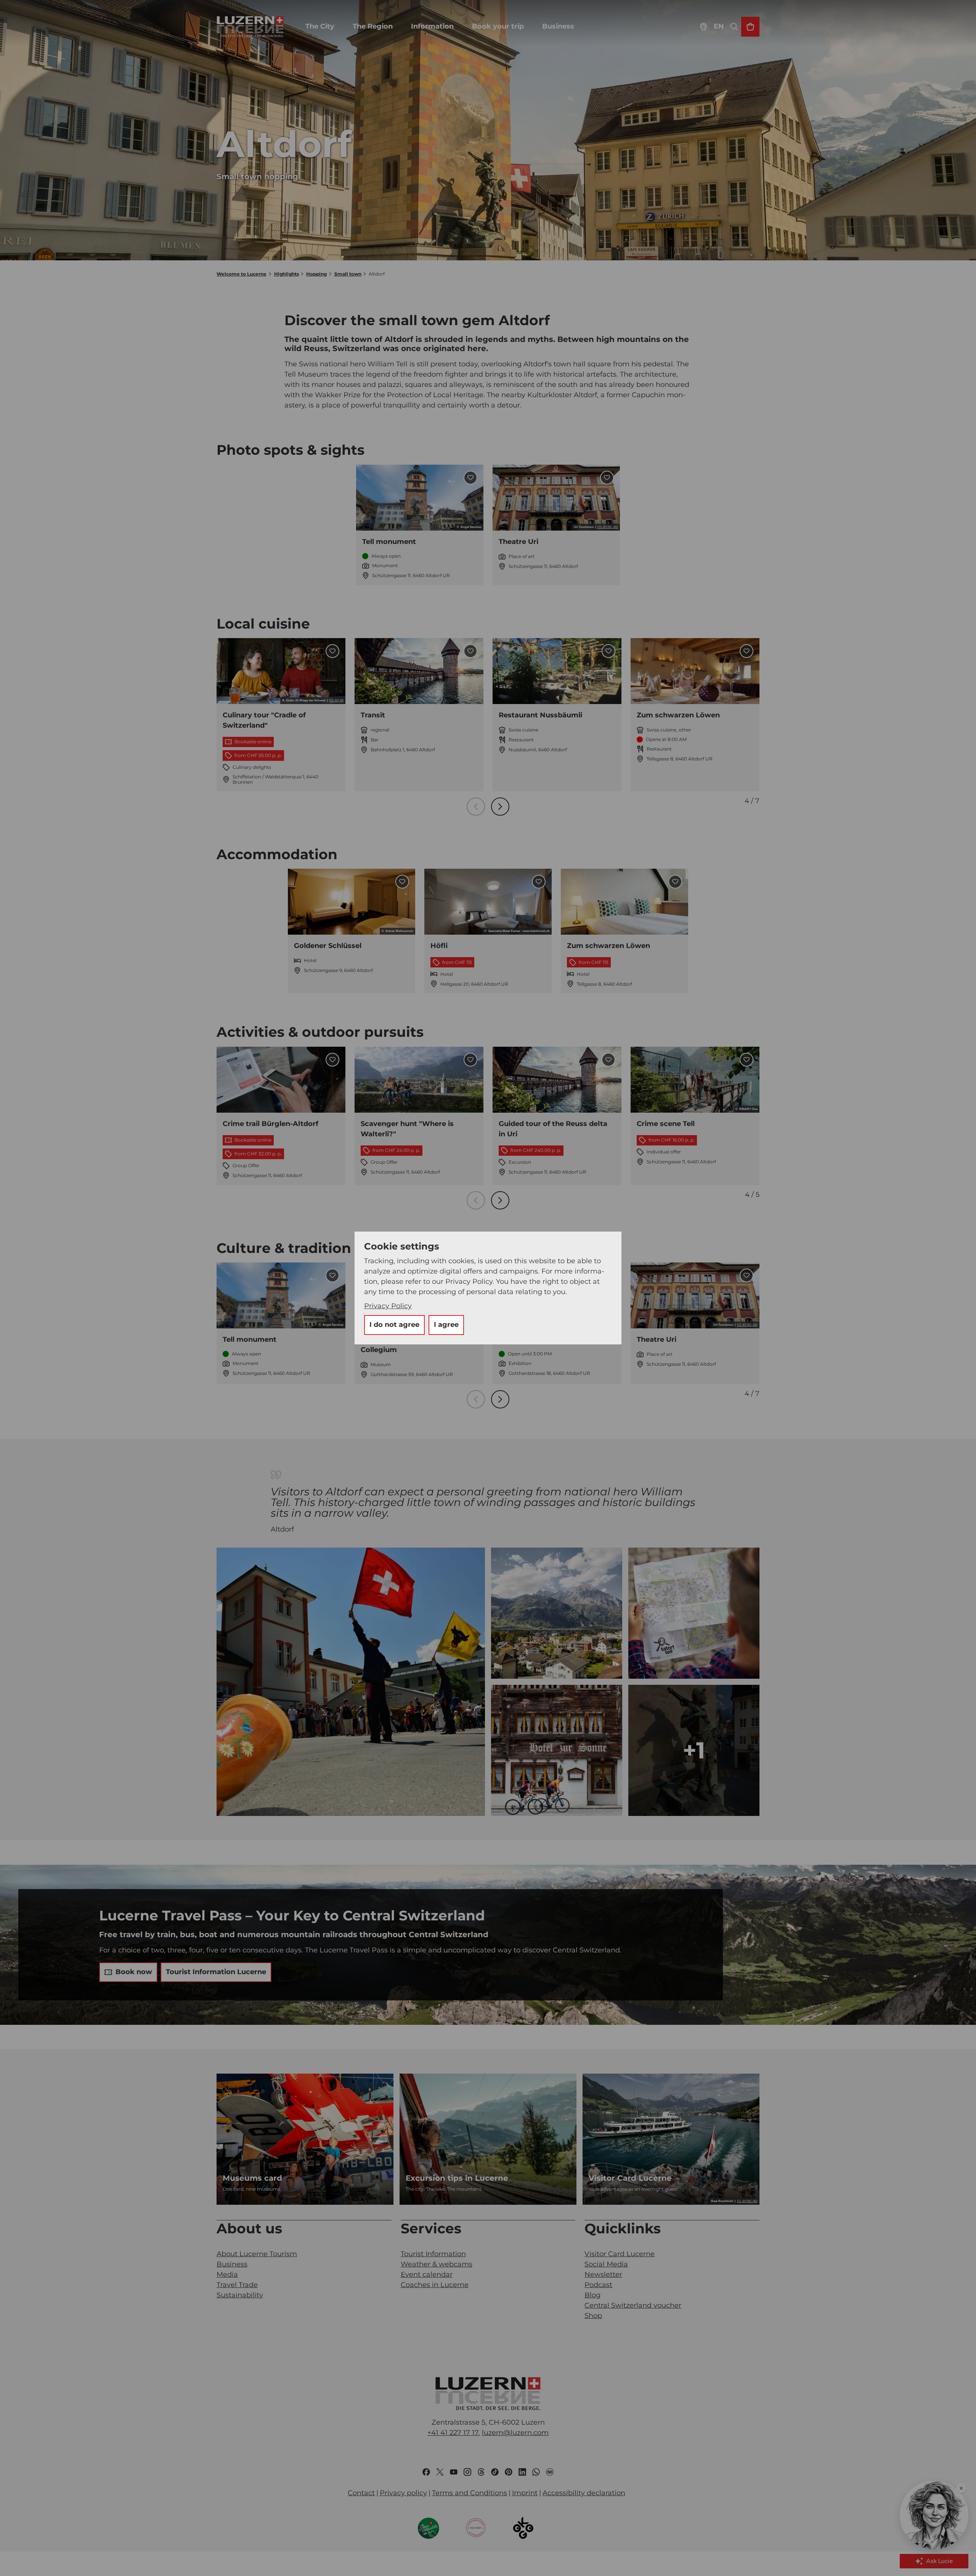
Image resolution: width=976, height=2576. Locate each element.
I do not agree (394, 1325)
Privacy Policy (388, 1306)
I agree (446, 1325)
